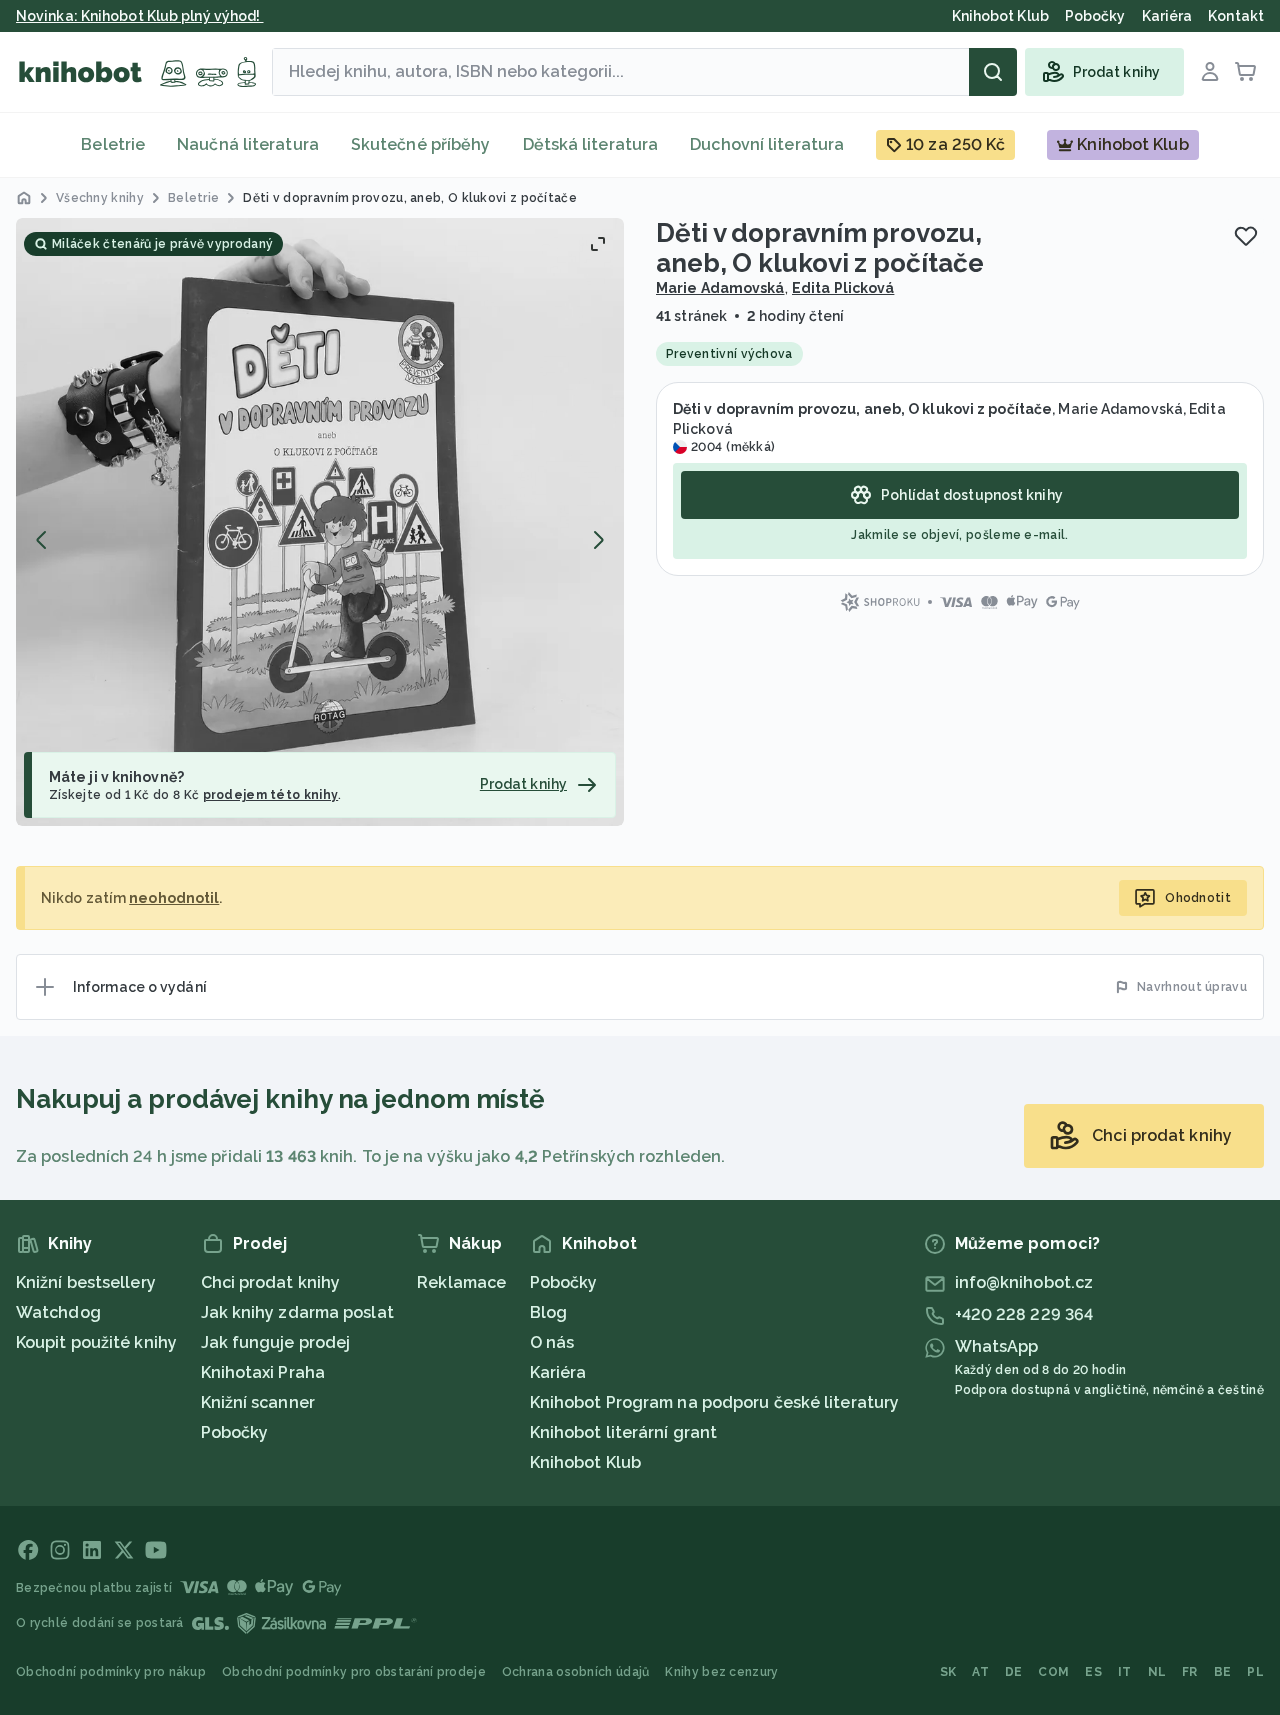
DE (1014, 1672)
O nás (552, 1342)
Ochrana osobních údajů (576, 1672)
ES (1093, 1672)
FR (1190, 1672)
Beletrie (113, 144)
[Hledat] (993, 72)
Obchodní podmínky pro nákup (111, 1672)
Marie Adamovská (720, 288)
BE (1223, 1672)
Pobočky (235, 1432)
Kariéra (558, 1372)
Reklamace (461, 1282)
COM (1053, 1672)
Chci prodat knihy (271, 1282)
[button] (320, 522)
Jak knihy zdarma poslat (297, 1312)
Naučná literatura (248, 144)
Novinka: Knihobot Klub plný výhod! (140, 16)
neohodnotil (174, 898)
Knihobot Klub (585, 1462)
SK (948, 1672)
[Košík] (1246, 72)
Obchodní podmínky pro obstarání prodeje (354, 1672)
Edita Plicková (843, 288)
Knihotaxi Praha (263, 1372)
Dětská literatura (591, 144)
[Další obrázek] (598, 540)
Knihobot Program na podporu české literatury (714, 1402)
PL (1255, 1672)
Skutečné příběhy (421, 144)
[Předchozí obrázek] (42, 540)
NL (1157, 1672)
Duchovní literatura (767, 144)
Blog (548, 1312)
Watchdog (58, 1312)
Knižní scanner (258, 1402)
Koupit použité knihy (96, 1342)
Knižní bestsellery (86, 1282)
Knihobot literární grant (623, 1432)
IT (1125, 1672)
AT (980, 1672)
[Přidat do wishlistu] (1246, 236)
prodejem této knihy (271, 795)
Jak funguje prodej (276, 1342)
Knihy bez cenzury (721, 1672)
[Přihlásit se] (1210, 72)
